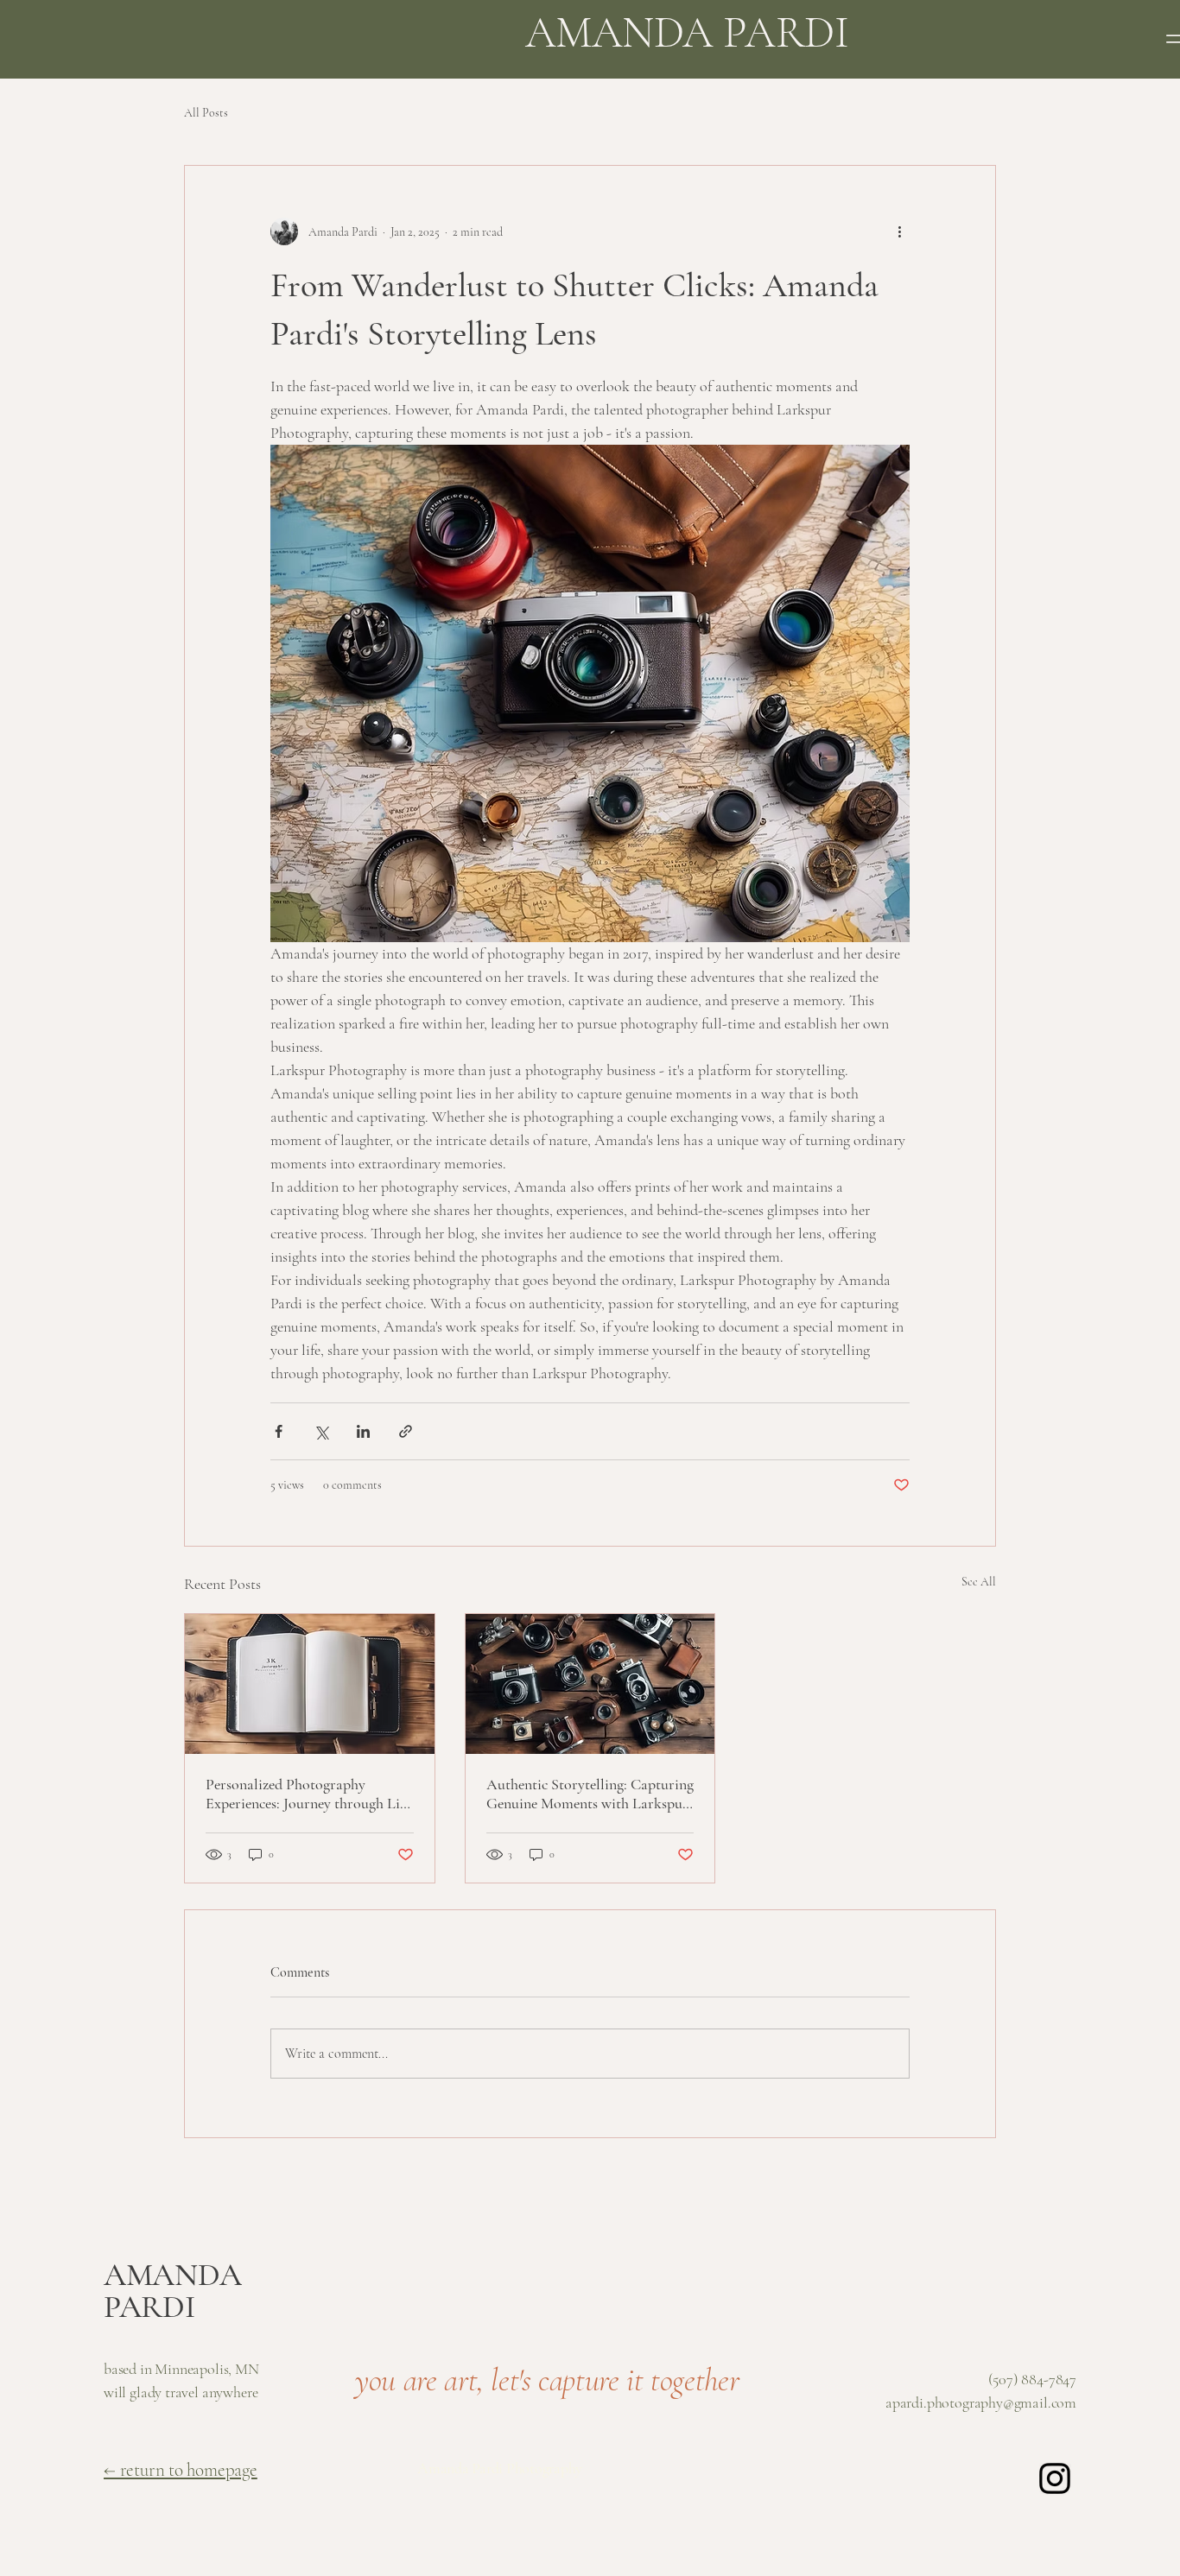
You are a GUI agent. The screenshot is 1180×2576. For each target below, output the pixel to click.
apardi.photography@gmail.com (981, 2402)
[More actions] (899, 231)
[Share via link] (406, 1431)
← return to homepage (181, 2470)
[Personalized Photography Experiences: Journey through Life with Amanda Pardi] (310, 1684)
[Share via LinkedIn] (363, 1431)
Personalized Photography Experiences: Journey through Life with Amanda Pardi (308, 1794)
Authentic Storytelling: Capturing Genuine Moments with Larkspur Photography (590, 1794)
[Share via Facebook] (279, 1431)
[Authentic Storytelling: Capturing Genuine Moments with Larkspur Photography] (590, 1684)
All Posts (206, 113)
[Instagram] (1055, 2478)
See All (979, 1582)
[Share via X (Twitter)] (321, 1431)
